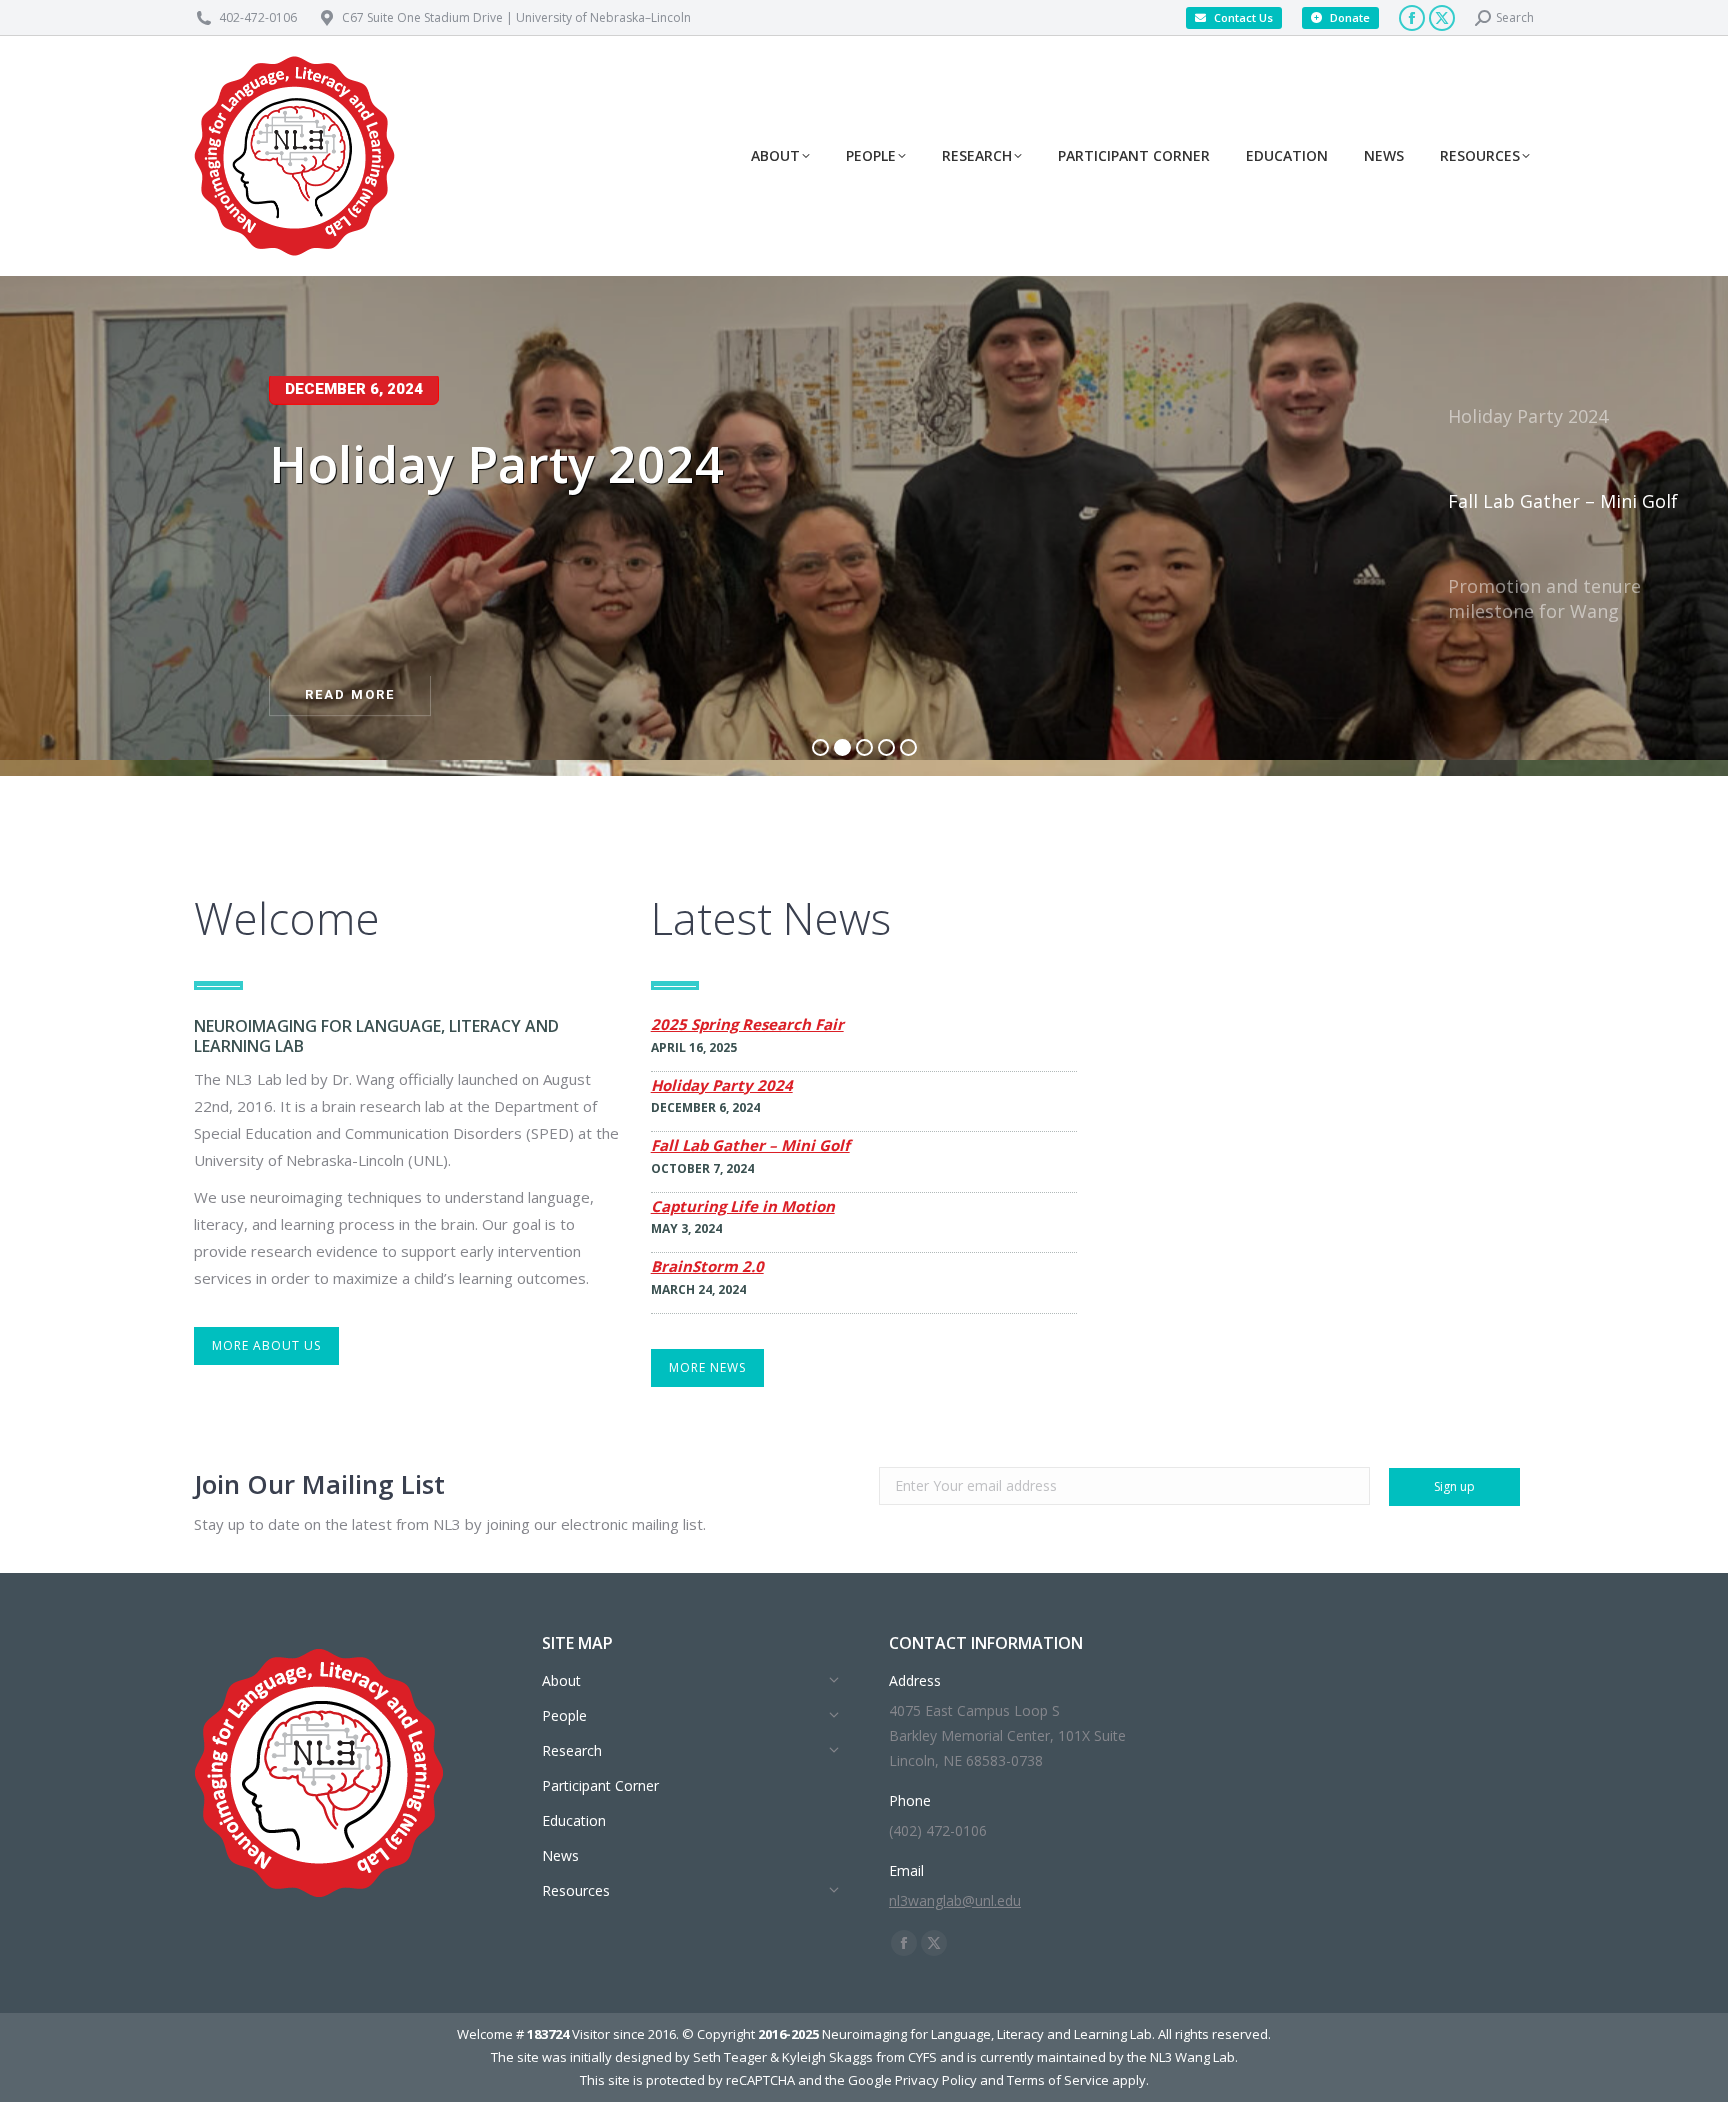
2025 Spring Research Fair (747, 1024)
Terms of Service (1058, 2080)
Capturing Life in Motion (743, 1206)
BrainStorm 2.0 (707, 1266)
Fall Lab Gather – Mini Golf (750, 1145)
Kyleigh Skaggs (827, 2057)
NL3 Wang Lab (1192, 2057)
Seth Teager (730, 2057)
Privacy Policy (936, 2080)
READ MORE (350, 697)
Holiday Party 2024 (722, 1085)
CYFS (922, 2057)
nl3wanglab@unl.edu (955, 1900)
